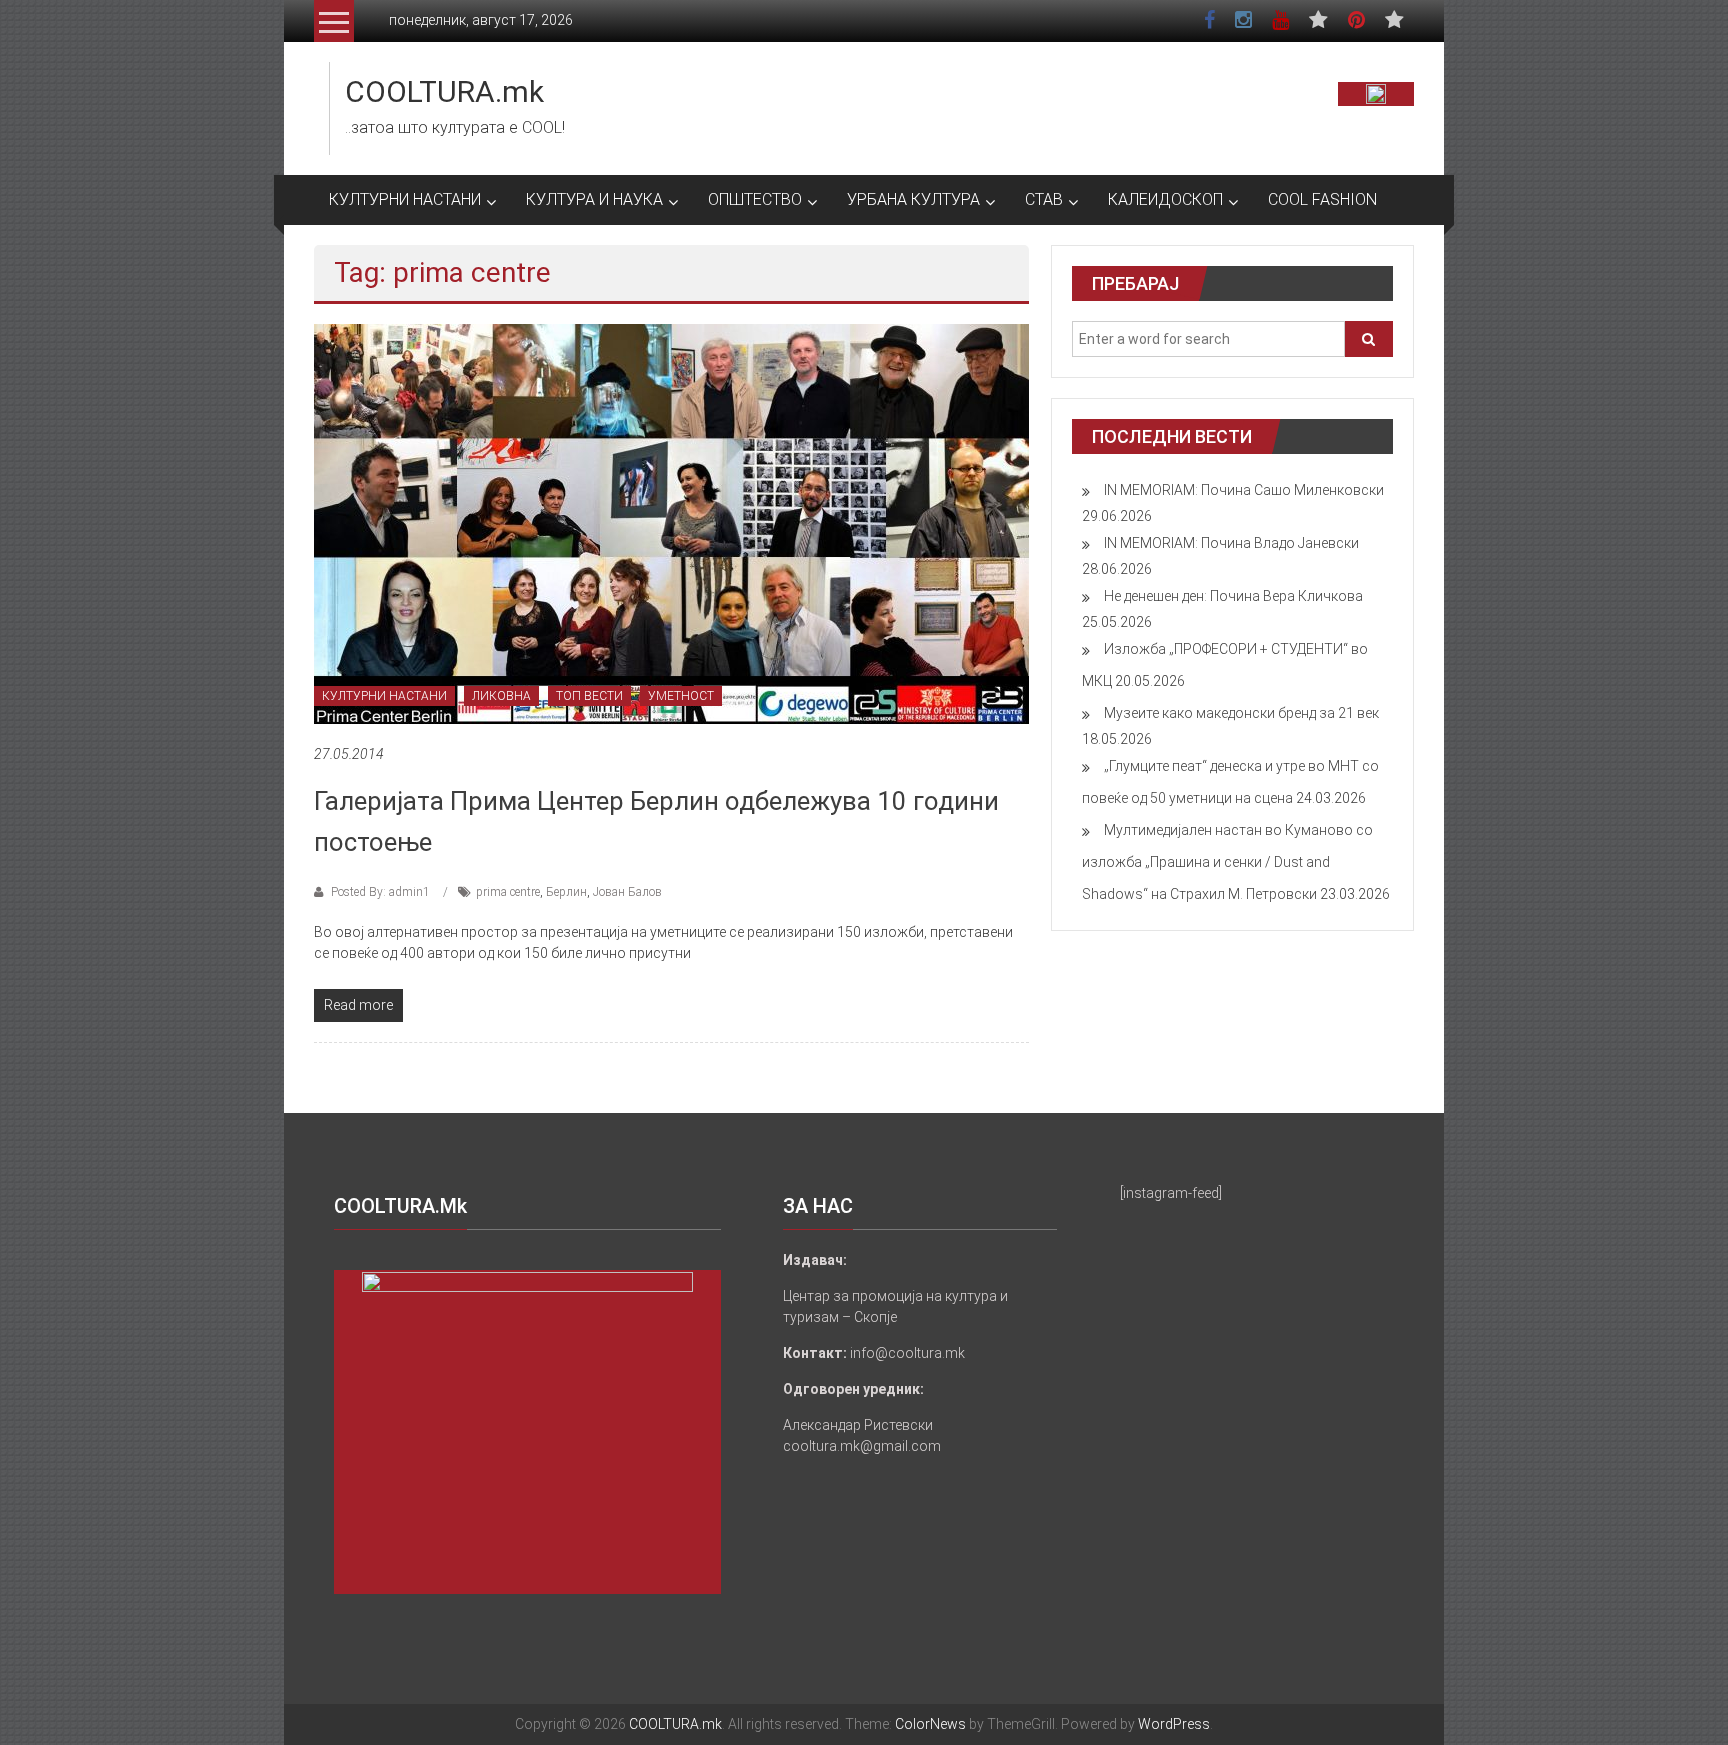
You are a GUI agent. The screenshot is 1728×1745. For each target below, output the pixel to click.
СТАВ (1044, 199)
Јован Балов (627, 892)
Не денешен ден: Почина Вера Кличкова (1233, 596)
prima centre (508, 892)
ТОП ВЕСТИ (589, 696)
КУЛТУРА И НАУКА (594, 199)
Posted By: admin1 (380, 892)
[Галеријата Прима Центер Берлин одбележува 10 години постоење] (671, 523)
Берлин (566, 892)
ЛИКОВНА (501, 696)
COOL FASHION (1322, 199)
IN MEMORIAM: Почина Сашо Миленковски (1244, 490)
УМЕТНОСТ (681, 696)
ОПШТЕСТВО (755, 199)
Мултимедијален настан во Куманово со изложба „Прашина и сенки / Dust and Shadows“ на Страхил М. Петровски (1227, 862)
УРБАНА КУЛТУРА (913, 199)
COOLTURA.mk (444, 91)
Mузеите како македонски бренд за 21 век (1241, 713)
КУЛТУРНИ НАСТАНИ (405, 199)
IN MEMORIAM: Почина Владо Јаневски (1231, 543)
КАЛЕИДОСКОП (1165, 199)
